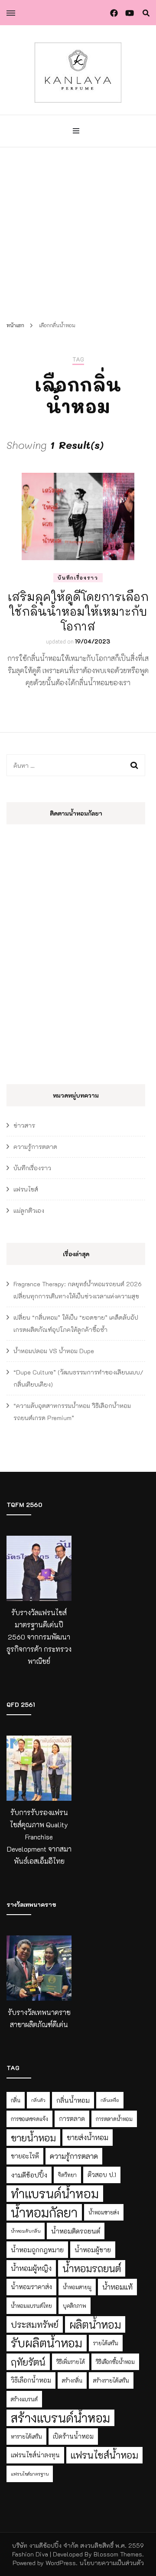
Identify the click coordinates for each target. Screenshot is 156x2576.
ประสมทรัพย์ (35, 2324)
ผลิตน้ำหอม (95, 2324)
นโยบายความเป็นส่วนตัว (112, 2563)
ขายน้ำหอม (33, 2138)
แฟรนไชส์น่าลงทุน (35, 2455)
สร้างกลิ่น (72, 2380)
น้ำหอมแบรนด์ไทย (31, 2306)
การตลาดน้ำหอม (114, 2119)
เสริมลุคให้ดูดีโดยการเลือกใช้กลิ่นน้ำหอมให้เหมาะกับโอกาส (78, 611)
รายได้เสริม (106, 2343)
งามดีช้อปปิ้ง (29, 2175)
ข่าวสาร (24, 1125)
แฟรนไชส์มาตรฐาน (30, 2474)
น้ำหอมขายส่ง (104, 2212)
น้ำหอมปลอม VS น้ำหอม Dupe (54, 1351)
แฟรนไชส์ (26, 1189)
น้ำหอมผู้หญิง (31, 2268)
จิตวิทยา (67, 2175)
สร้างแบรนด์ (24, 2399)
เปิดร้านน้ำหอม (73, 2436)
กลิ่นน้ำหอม (73, 2100)
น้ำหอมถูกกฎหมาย (37, 2250)
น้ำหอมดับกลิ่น (26, 2231)
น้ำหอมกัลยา (44, 2212)
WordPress (61, 2563)
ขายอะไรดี (25, 2156)
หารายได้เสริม (26, 2437)
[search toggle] (146, 13)
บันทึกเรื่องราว (78, 578)
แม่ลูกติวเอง (29, 1210)
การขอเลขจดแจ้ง (29, 2119)
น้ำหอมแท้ (117, 2287)
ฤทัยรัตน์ (28, 2362)
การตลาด (72, 2119)
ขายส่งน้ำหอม (88, 2137)
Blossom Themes (118, 2554)
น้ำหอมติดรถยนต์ (76, 2231)
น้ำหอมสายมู (77, 2287)
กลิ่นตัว (38, 2100)
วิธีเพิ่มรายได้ (71, 2362)
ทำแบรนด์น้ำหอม (55, 2193)
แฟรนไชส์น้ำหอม (104, 2455)
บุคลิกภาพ (75, 2306)
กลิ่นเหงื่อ (110, 2100)
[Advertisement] (78, 230)
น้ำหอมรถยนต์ (92, 2268)
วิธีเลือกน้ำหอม (31, 2380)
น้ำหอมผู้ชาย (93, 2250)
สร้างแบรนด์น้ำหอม (60, 2418)
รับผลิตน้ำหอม (47, 2343)
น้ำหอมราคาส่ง (31, 2287)
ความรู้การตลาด (35, 1147)
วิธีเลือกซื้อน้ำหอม (115, 2362)
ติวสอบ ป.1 (102, 2175)
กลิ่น (16, 2100)
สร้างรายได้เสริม (111, 2380)
